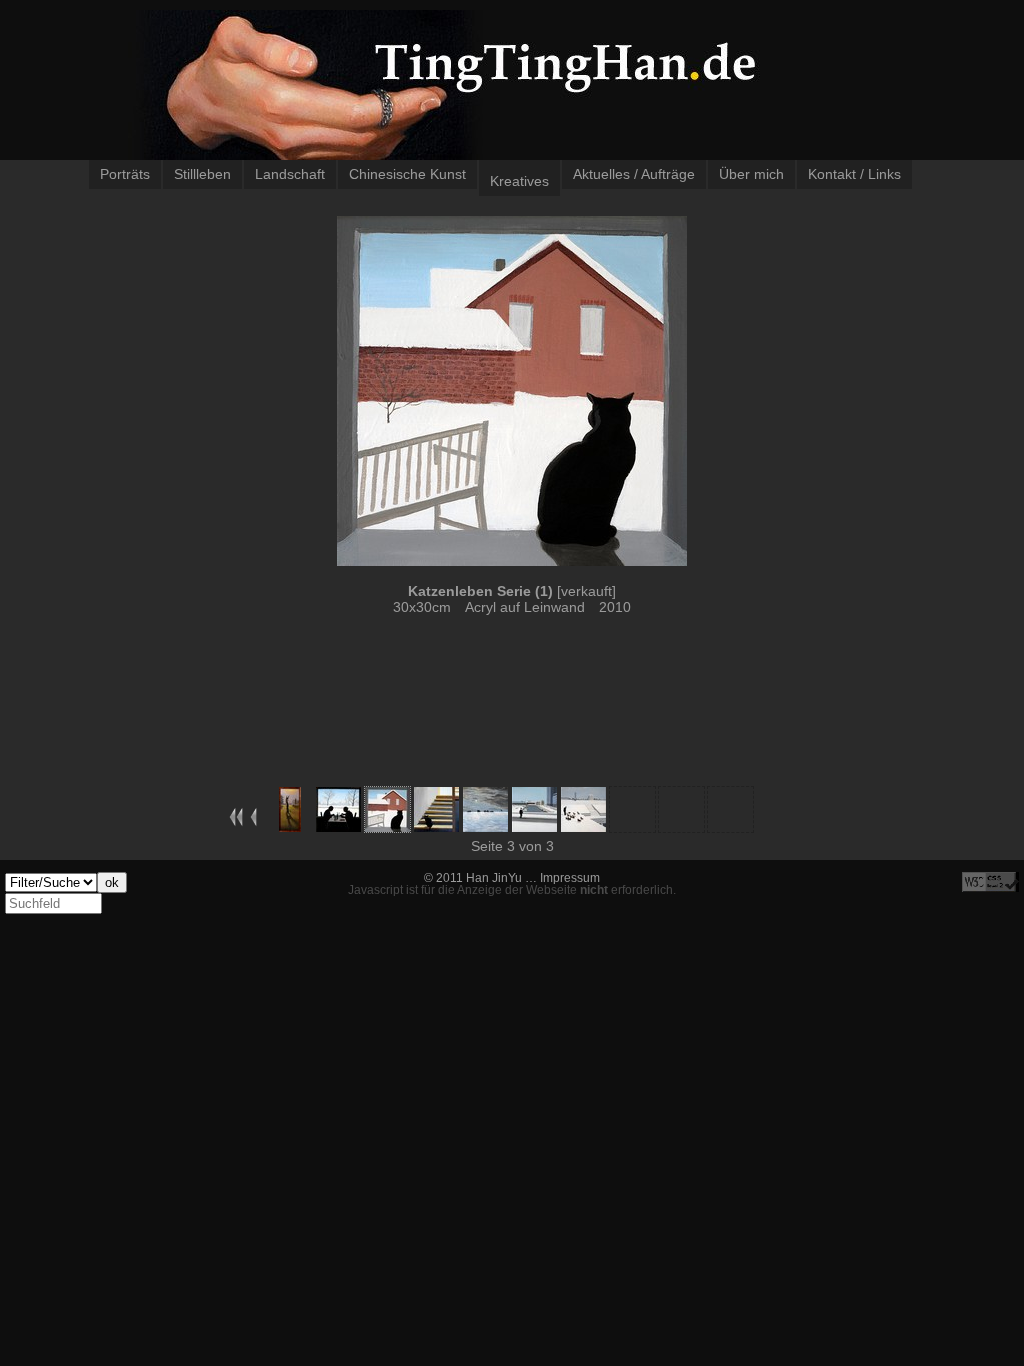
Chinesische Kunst (407, 174)
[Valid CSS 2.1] (990, 882)
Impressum (570, 878)
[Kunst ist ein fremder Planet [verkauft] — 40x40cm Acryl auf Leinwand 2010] (485, 827)
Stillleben (202, 174)
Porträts (125, 174)
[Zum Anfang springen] (236, 822)
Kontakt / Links (854, 174)
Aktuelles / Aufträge (634, 174)
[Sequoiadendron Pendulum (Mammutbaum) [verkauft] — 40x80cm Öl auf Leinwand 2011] (290, 827)
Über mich (751, 174)
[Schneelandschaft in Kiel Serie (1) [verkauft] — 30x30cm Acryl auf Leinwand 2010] (534, 827)
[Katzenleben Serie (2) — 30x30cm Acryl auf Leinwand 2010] (436, 827)
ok (112, 882)
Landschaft (290, 174)
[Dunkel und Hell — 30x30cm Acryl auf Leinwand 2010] (338, 827)
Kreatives (519, 181)
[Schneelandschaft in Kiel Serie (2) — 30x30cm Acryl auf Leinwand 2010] (583, 827)
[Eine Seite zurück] (253, 822)
